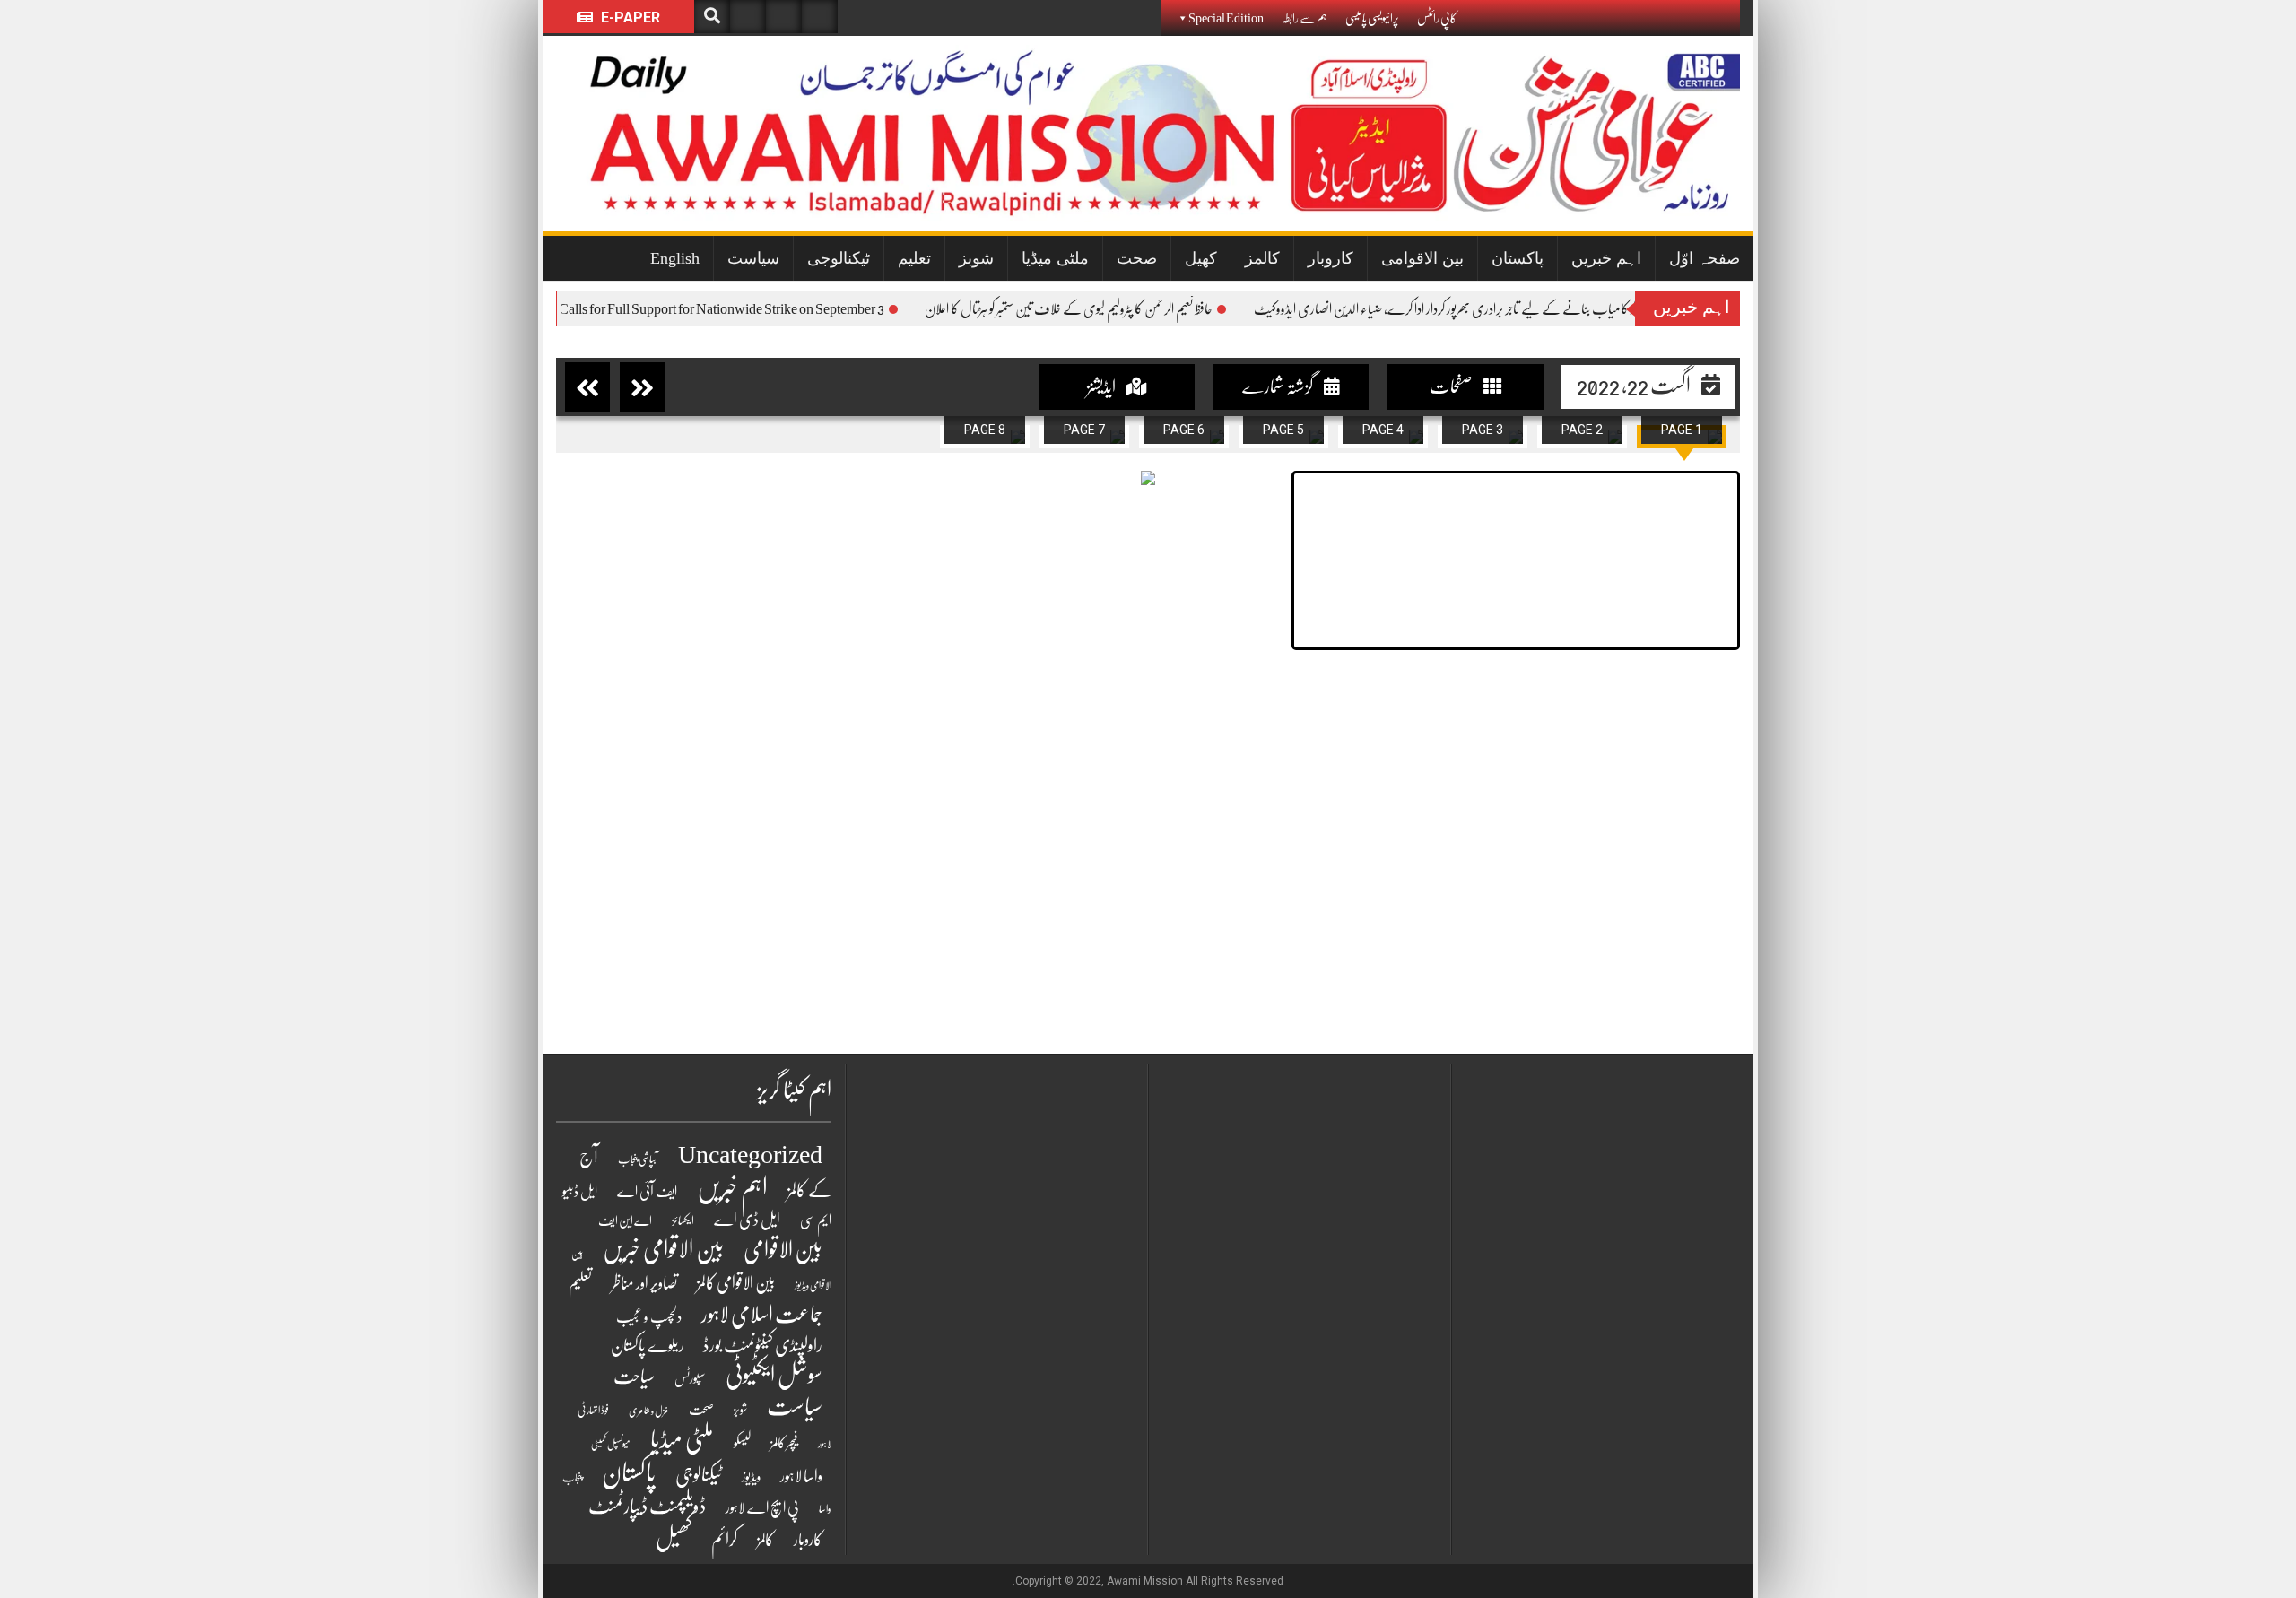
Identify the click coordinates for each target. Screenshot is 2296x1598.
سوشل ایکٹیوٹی (774, 1375)
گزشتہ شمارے (1278, 387)
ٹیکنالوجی (839, 258)
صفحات (1452, 387)
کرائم (724, 1539)
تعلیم (914, 258)
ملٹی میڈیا (1055, 258)
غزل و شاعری (649, 1411)
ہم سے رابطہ (1305, 18)
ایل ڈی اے (747, 1220)
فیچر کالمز (784, 1442)
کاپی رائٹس (1437, 18)
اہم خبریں (1606, 258)
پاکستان (1518, 258)
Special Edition (1226, 18)
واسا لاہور (801, 1476)
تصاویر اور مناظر (644, 1283)
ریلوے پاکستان (647, 1346)
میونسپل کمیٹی (611, 1444)
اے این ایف (625, 1220)
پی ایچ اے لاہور (762, 1508)
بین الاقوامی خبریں (663, 1250)
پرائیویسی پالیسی (1372, 18)
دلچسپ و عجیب (649, 1317)
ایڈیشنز (1102, 387)
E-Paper (629, 17)
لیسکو (742, 1443)
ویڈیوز (751, 1477)
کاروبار (1331, 258)
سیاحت (634, 1377)
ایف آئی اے (647, 1192)
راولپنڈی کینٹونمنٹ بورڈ (763, 1346)
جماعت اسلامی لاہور (762, 1315)
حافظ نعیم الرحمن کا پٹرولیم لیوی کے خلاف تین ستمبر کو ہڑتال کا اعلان (1101, 309)
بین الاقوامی (1422, 258)
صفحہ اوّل (1705, 258)
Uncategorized (750, 1155)
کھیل (1201, 258)
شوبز (976, 258)
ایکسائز (683, 1221)
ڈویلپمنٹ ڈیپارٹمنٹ (647, 1507)
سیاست (753, 258)
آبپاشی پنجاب (638, 1159)
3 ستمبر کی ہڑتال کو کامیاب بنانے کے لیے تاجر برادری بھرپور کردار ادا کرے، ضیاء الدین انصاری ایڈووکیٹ (1512, 309)
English (675, 258)
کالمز (1262, 258)
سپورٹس (690, 1378)
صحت (1137, 258)
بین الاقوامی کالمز (736, 1283)
